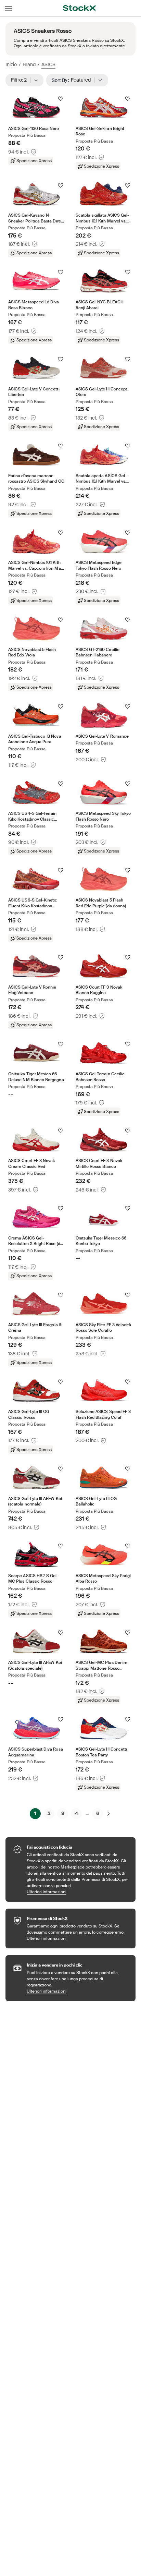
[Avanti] (108, 1814)
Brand (29, 64)
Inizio (11, 64)
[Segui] (61, 99)
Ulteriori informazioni (78, 1892)
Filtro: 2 (21, 80)
